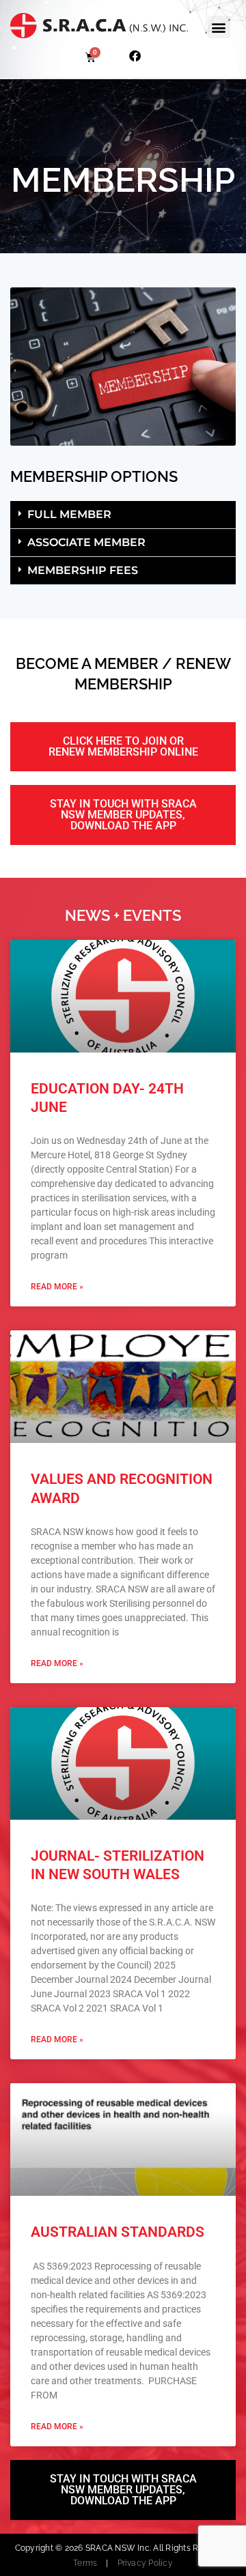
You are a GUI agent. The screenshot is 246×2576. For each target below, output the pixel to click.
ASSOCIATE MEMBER (86, 542)
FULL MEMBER (69, 514)
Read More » (57, 1287)
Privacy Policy (145, 2563)
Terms (85, 2563)
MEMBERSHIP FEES (83, 570)
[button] (219, 27)
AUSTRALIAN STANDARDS (118, 2232)
